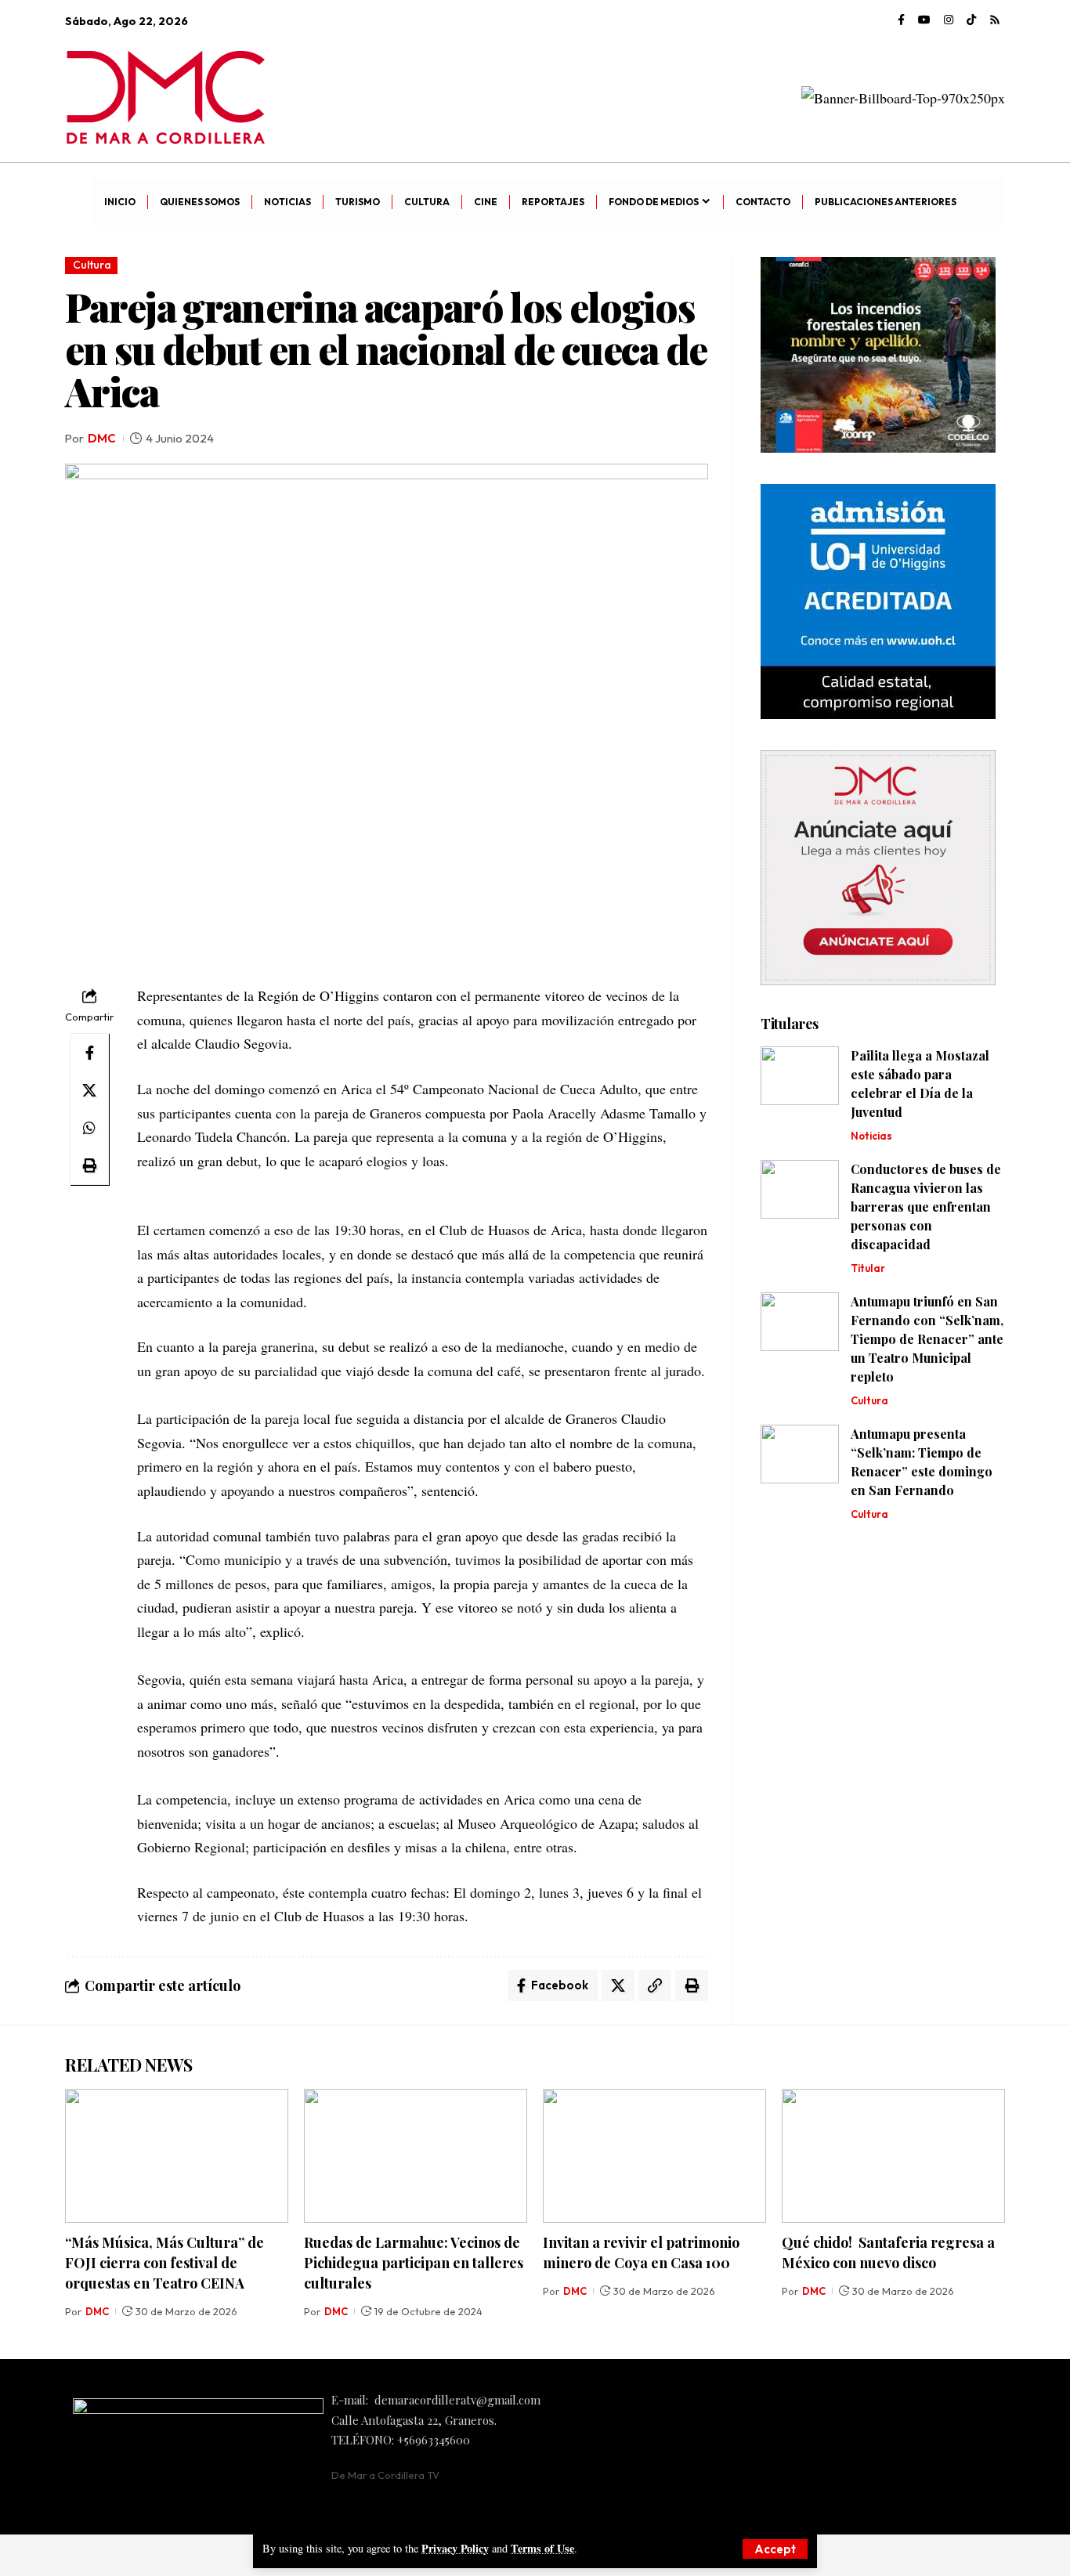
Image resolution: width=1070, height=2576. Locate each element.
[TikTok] (971, 20)
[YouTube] (924, 20)
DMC (102, 438)
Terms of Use (542, 2548)
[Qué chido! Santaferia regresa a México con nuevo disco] (893, 2156)
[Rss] (995, 20)
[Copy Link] (655, 1985)
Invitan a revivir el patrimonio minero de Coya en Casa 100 (641, 2253)
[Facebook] (901, 20)
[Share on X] (89, 1090)
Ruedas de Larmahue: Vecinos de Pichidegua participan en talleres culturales (414, 2263)
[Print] (89, 1165)
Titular (868, 1268)
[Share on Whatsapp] (89, 1128)
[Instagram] (949, 20)
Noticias (871, 1136)
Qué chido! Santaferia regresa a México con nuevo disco (888, 2253)
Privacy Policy (455, 2548)
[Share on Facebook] (89, 1053)
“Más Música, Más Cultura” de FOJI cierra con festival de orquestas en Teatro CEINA (164, 2263)
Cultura (92, 265)
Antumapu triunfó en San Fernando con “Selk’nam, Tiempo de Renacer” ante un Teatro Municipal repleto (927, 1339)
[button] (775, 2549)
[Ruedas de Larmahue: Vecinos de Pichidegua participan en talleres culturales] (416, 2156)
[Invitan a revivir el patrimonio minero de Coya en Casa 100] (654, 2156)
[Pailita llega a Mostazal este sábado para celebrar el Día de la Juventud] (800, 1076)
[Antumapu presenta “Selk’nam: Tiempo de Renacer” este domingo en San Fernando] (800, 1454)
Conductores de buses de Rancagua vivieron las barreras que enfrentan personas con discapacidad (926, 1207)
